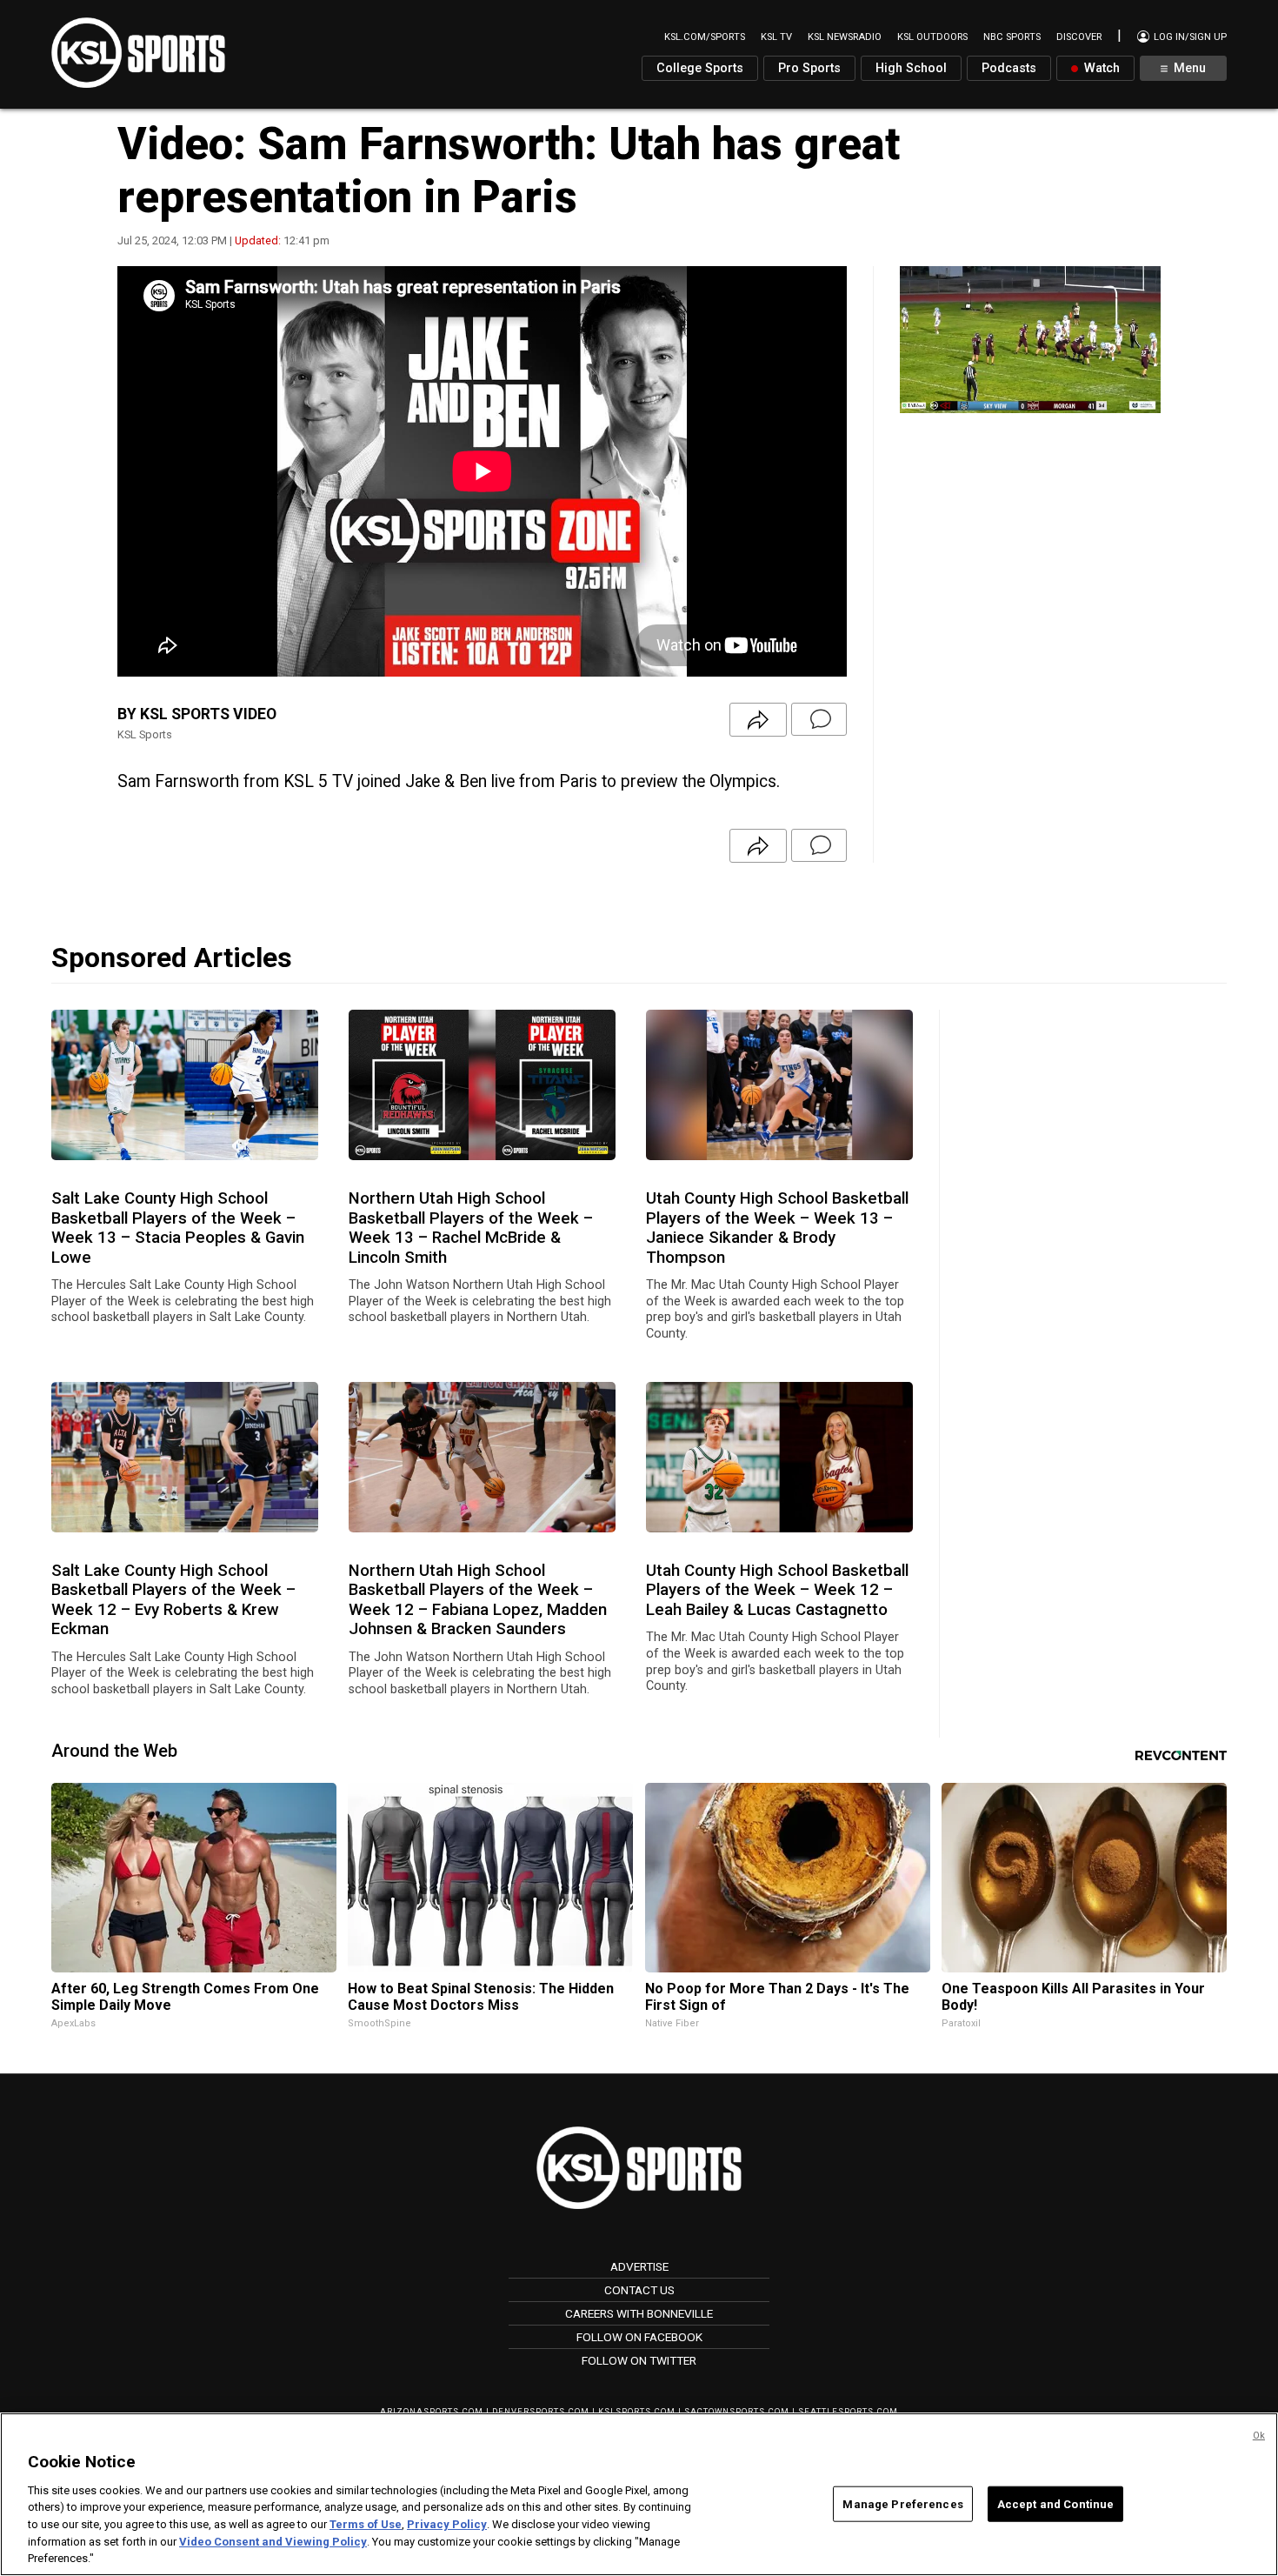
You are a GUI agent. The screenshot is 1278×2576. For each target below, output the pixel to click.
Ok (1259, 2436)
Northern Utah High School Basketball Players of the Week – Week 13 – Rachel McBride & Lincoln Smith (471, 1228)
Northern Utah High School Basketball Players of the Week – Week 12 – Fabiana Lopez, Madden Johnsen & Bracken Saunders (478, 1600)
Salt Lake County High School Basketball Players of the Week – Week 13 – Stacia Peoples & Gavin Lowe (178, 1228)
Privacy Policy (447, 2524)
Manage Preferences (902, 2503)
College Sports (700, 68)
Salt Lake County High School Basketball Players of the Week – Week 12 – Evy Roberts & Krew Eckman (173, 1600)
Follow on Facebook (639, 2337)
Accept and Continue (1055, 2503)
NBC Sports (1012, 37)
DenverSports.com (541, 2411)
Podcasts (1009, 68)
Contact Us (639, 2290)
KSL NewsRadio (845, 37)
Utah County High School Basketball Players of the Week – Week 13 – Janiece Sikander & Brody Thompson (777, 1228)
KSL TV (776, 37)
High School (911, 68)
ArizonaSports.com (432, 2411)
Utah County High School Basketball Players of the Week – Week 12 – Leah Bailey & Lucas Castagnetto (777, 1590)
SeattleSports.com (848, 2411)
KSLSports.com (637, 2411)
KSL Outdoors (932, 37)
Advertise (639, 2266)
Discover (1079, 37)
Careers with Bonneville (639, 2313)
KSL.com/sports (705, 37)
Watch (1100, 68)
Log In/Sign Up (1189, 37)
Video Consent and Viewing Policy (273, 2542)
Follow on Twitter (639, 2360)
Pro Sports (809, 68)
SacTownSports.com (737, 2411)
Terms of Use (366, 2524)
